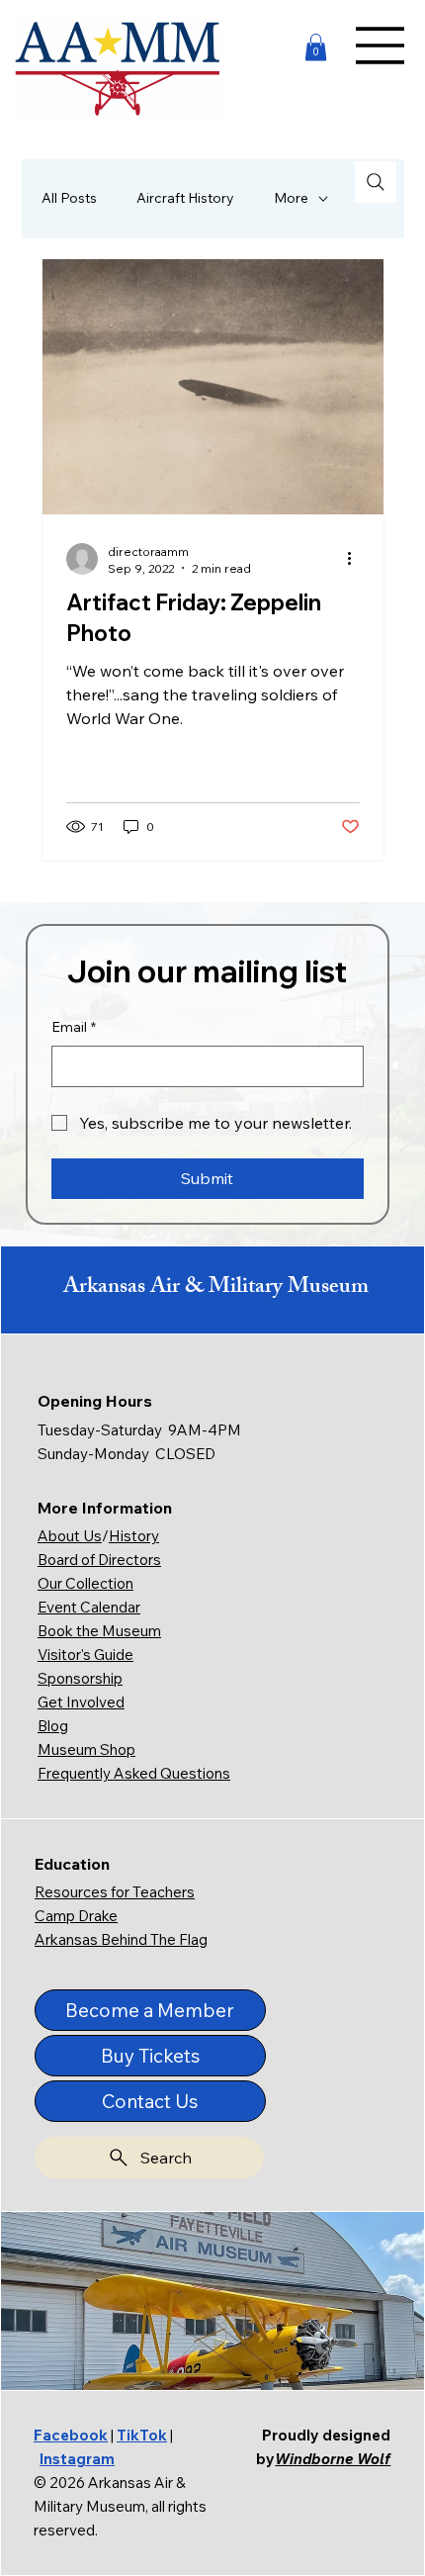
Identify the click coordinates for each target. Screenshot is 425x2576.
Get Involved (81, 1702)
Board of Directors (99, 1560)
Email (74, 1027)
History (134, 1536)
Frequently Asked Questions (134, 1773)
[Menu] (381, 46)
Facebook (71, 2435)
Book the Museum (99, 1631)
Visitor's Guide (85, 1655)
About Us (70, 1536)
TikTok (142, 2435)
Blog (53, 1726)
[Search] (376, 182)
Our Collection (85, 1583)
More (291, 198)
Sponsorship (80, 1678)
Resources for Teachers (115, 1892)
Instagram (77, 2459)
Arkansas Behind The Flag (121, 1939)
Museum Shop (86, 1749)
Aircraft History (185, 198)
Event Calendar (89, 1607)
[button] (316, 47)
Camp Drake (76, 1916)
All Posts (69, 198)
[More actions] (357, 559)
